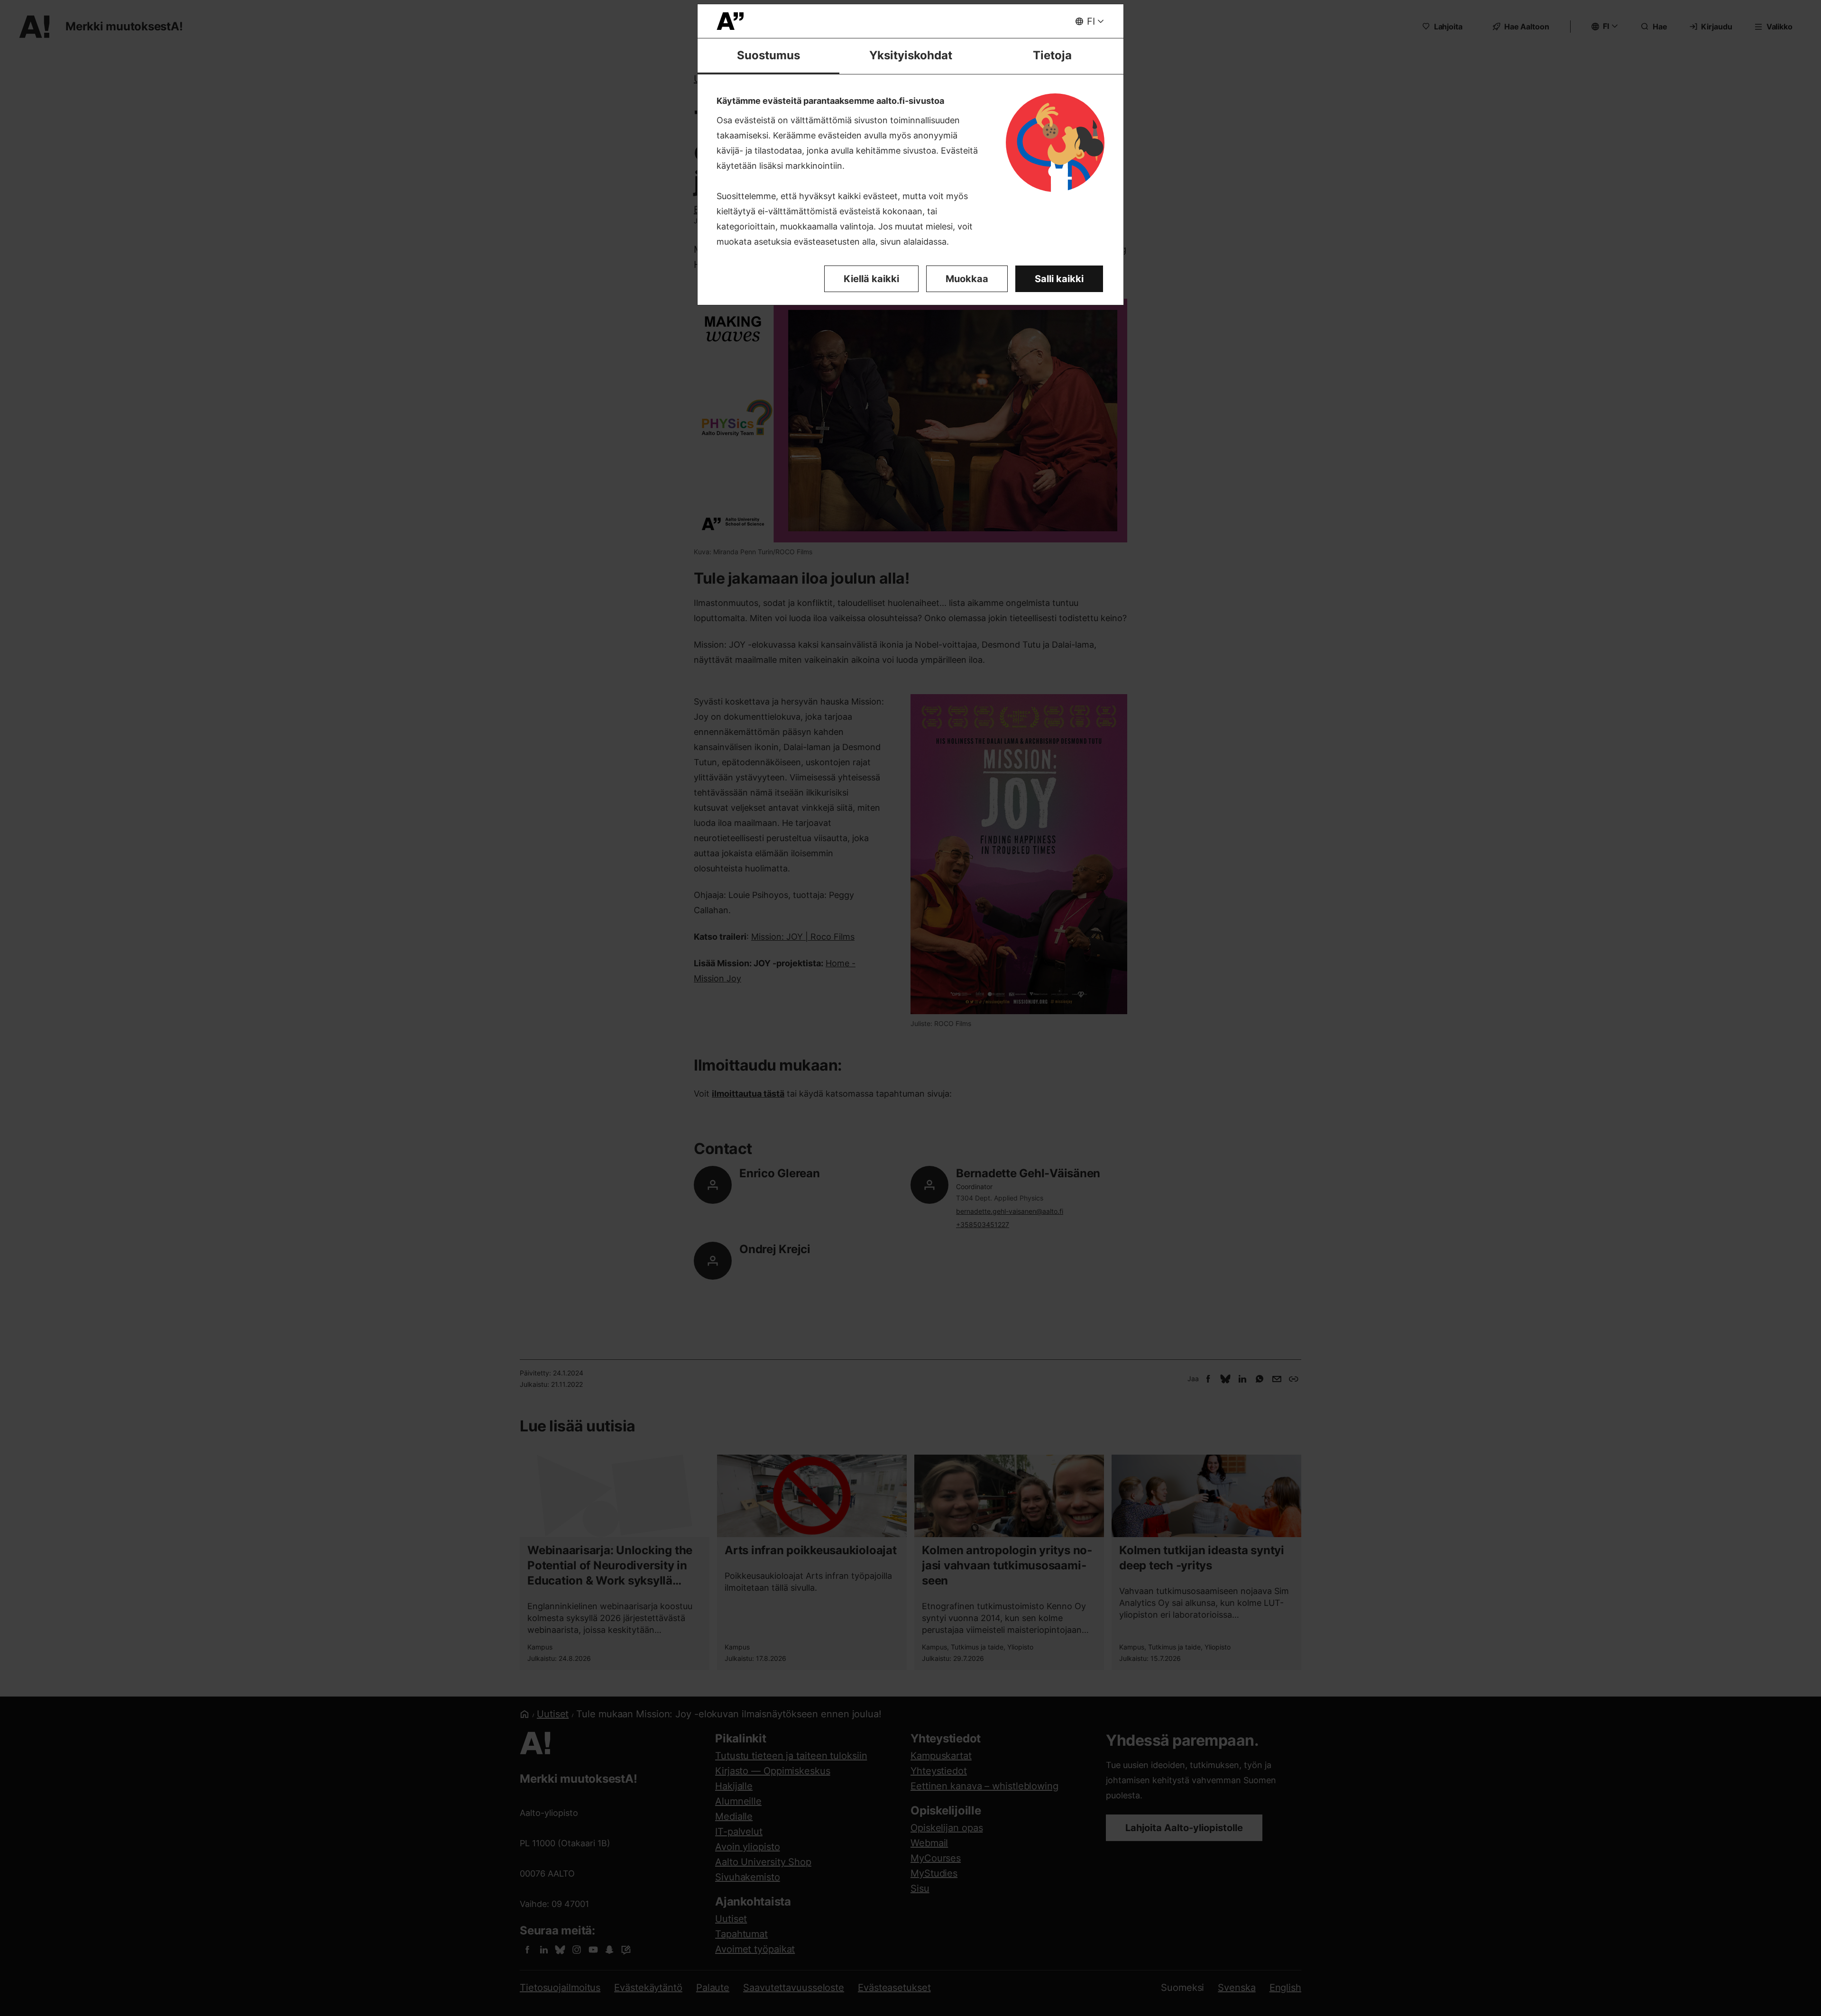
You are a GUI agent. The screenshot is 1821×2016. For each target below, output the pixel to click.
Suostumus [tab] (768, 55)
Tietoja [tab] (1052, 55)
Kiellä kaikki (871, 279)
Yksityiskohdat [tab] (911, 55)
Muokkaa (967, 279)
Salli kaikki (1059, 279)
